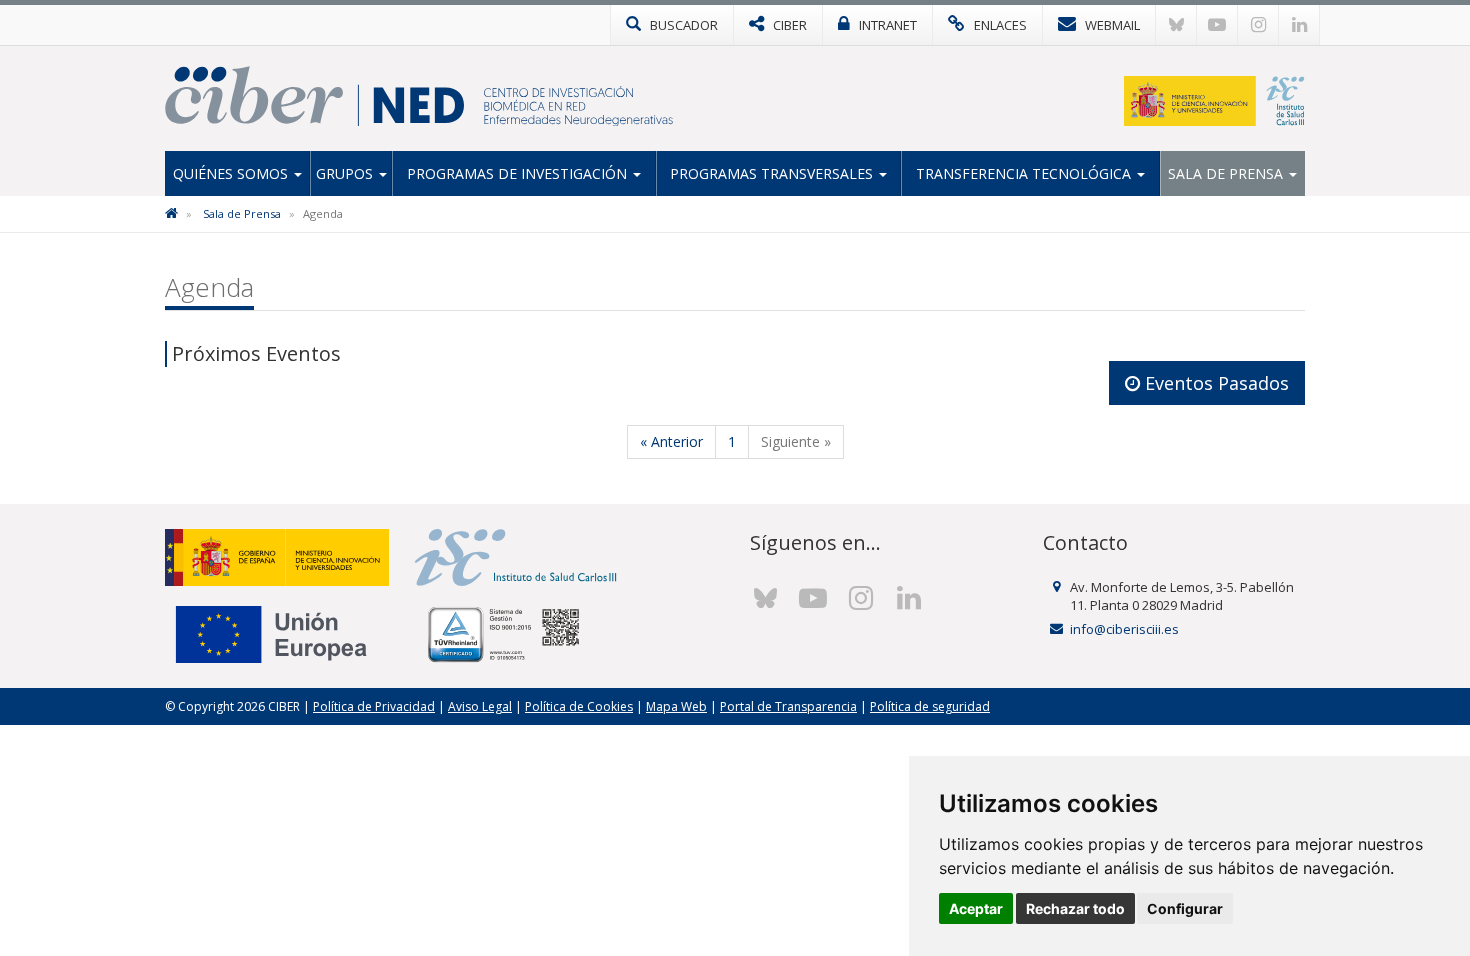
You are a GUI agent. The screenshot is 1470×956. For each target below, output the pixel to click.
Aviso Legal (480, 706)
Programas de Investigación (519, 173)
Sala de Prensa (1227, 173)
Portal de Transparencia (788, 706)
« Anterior (671, 441)
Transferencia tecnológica (1025, 173)
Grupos (346, 173)
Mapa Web (676, 706)
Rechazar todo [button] (1075, 908)
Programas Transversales (773, 173)
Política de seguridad (930, 706)
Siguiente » (796, 441)
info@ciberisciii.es (1124, 629)
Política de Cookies (579, 706)
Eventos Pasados (1214, 383)
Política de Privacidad (374, 706)
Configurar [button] (1185, 908)
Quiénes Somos (232, 173)
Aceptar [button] (976, 908)
